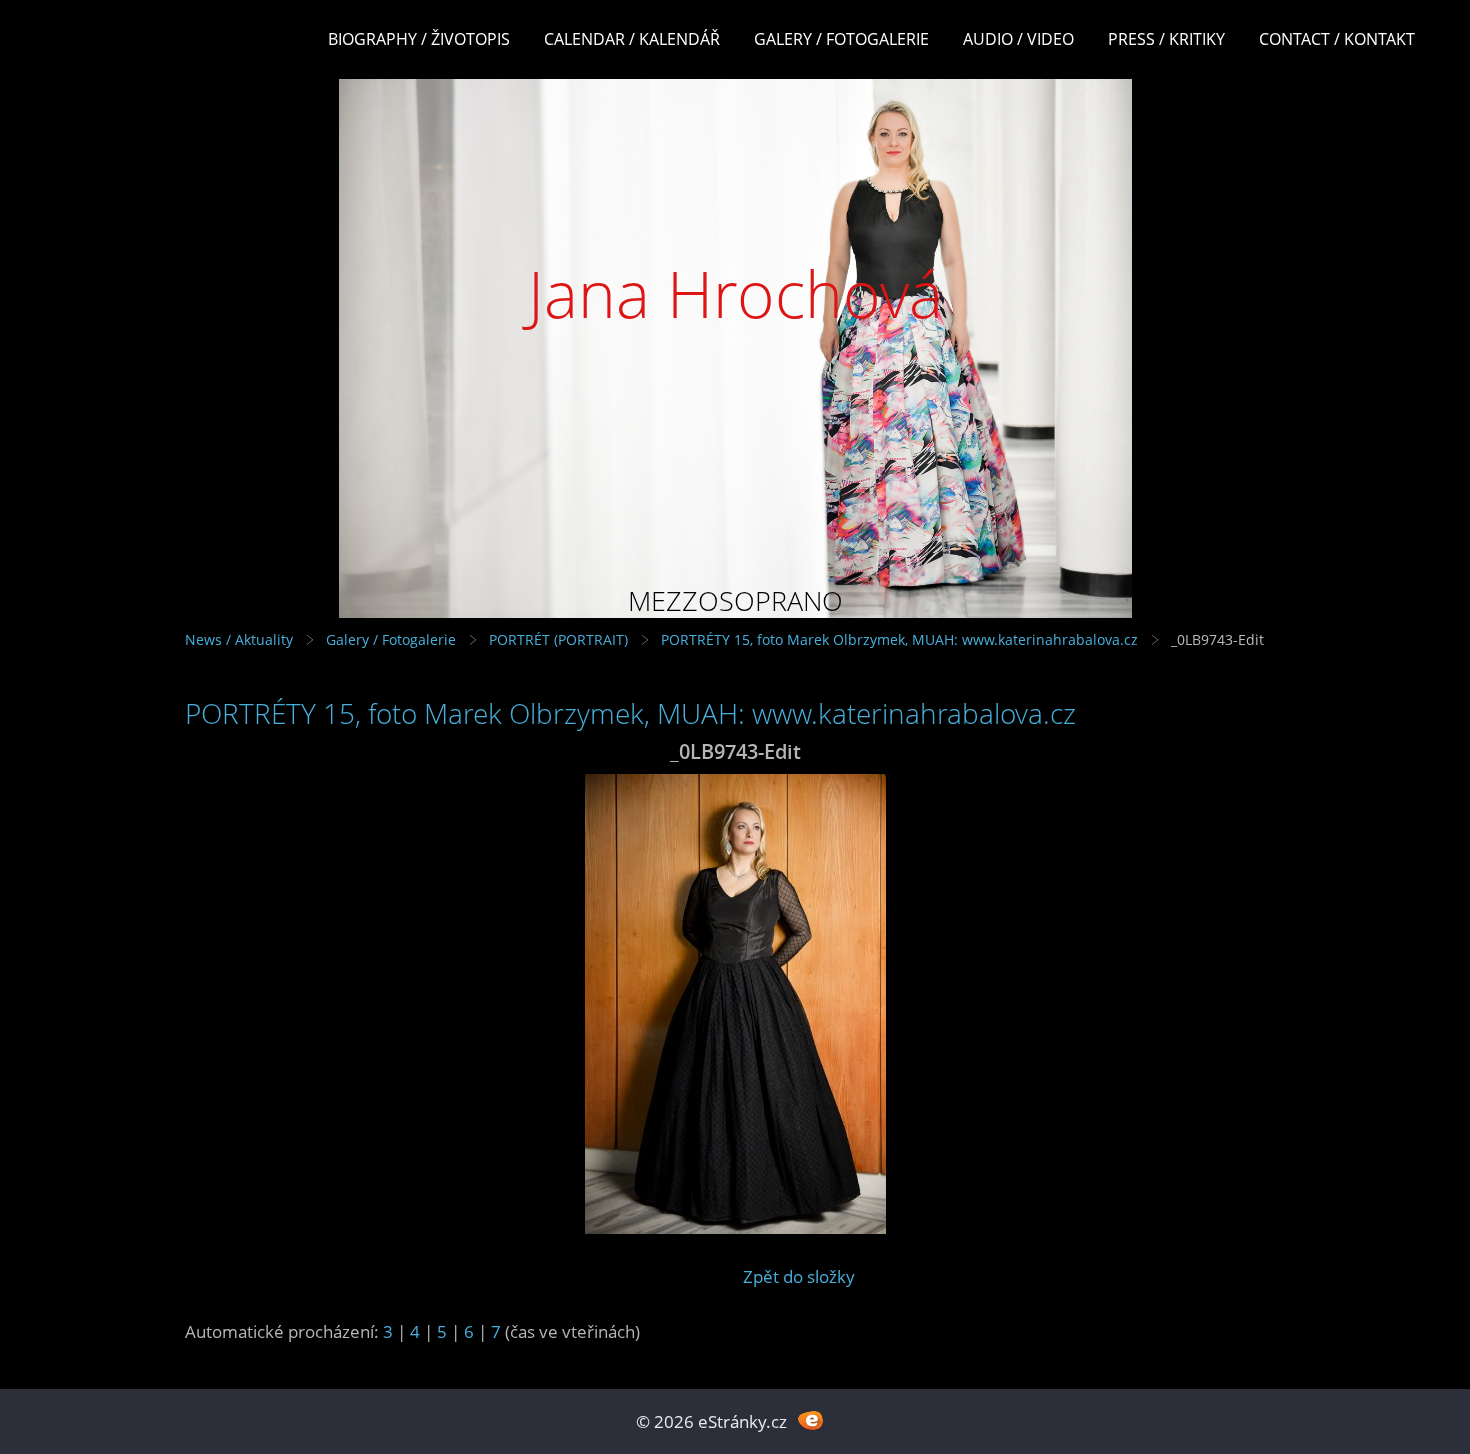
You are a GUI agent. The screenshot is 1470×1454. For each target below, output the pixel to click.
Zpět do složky (799, 1276)
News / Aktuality (239, 639)
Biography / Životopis (419, 39)
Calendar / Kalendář (632, 39)
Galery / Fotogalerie (841, 39)
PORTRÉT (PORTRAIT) (558, 639)
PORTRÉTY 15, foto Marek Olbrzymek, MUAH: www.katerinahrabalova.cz (899, 639)
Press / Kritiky (1166, 39)
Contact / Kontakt (1337, 39)
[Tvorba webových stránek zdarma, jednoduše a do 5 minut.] (810, 1419)
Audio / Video (1018, 39)
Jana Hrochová (735, 293)
